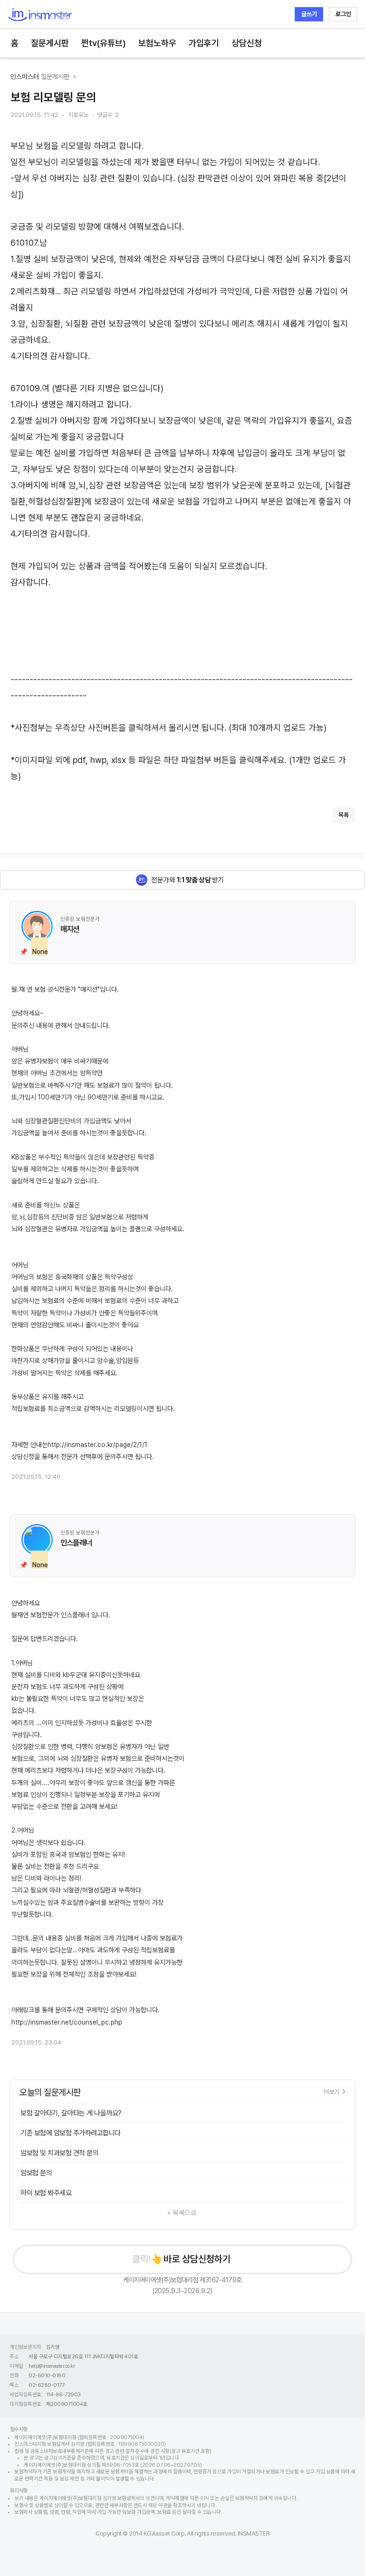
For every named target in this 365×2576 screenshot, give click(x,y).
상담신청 (247, 43)
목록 (344, 815)
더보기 (331, 2092)
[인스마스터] (40, 14)
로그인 (343, 14)
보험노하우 (157, 43)
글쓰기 (309, 14)
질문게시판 (50, 43)
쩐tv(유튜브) (104, 43)
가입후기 (204, 43)
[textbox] (182, 461)
